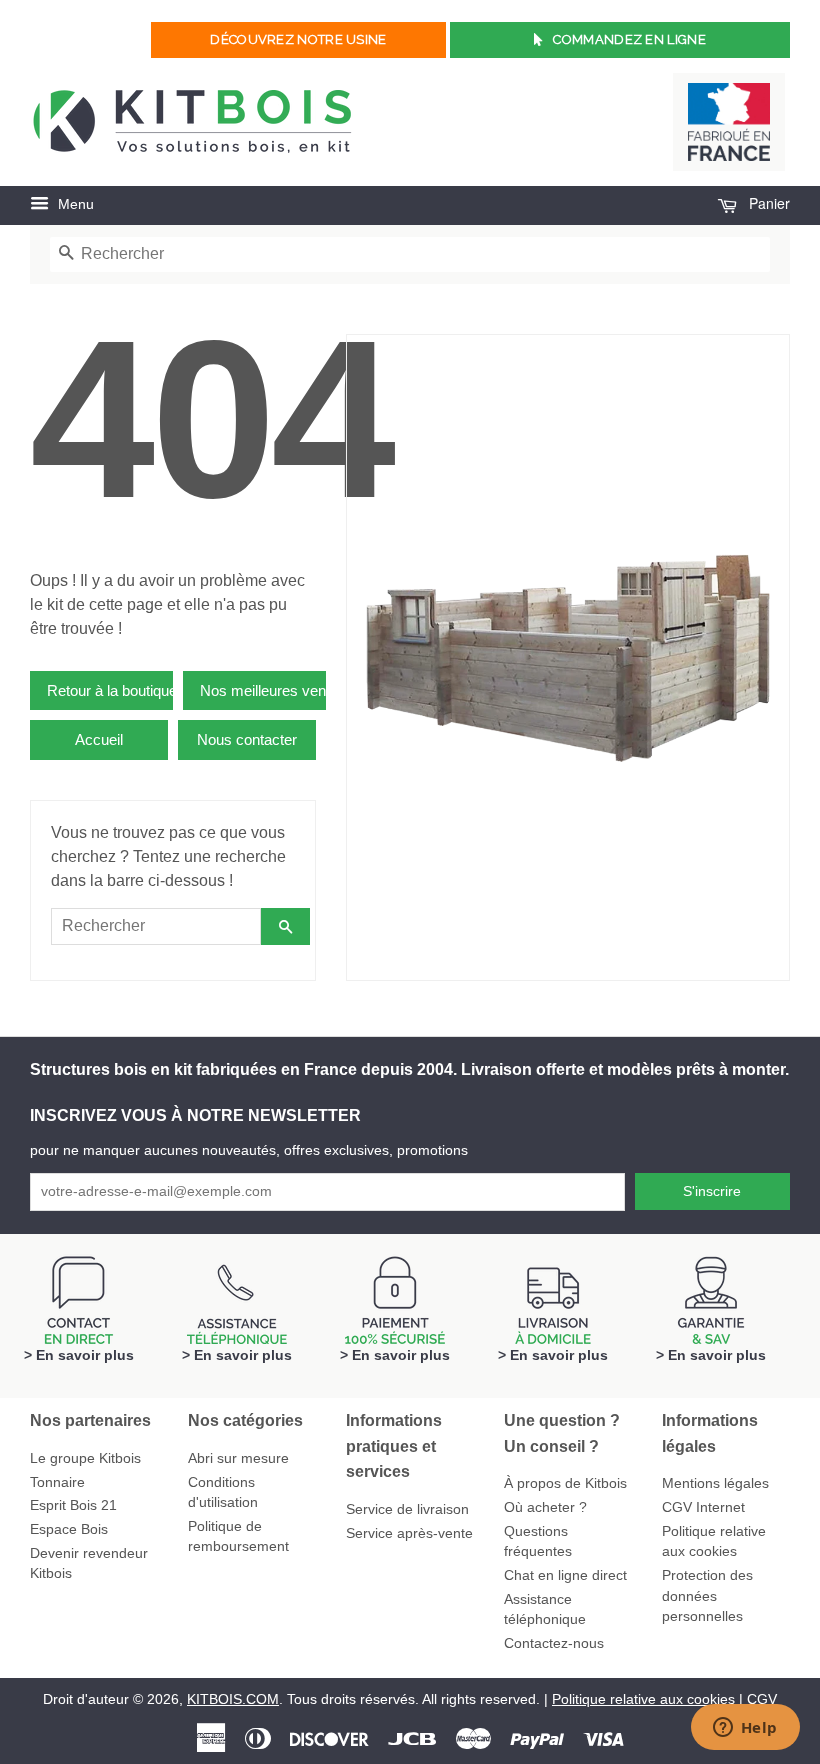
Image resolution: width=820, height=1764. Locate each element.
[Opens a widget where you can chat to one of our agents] (745, 1729)
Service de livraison (407, 1509)
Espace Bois (69, 1529)
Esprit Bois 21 (73, 1505)
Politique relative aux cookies (643, 1699)
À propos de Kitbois (565, 1483)
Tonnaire (57, 1482)
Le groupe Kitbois (85, 1458)
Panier (767, 203)
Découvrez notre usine (298, 39)
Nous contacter (247, 739)
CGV (762, 1699)
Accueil (99, 739)
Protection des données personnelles (707, 1596)
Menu (74, 204)
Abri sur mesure (238, 1458)
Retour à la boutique (110, 690)
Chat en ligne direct (565, 1575)
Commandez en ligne (629, 39)
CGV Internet (703, 1507)
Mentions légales (715, 1483)
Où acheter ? (545, 1507)
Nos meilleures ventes (263, 690)
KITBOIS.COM (233, 1699)
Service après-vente (409, 1533)
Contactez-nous (554, 1643)
